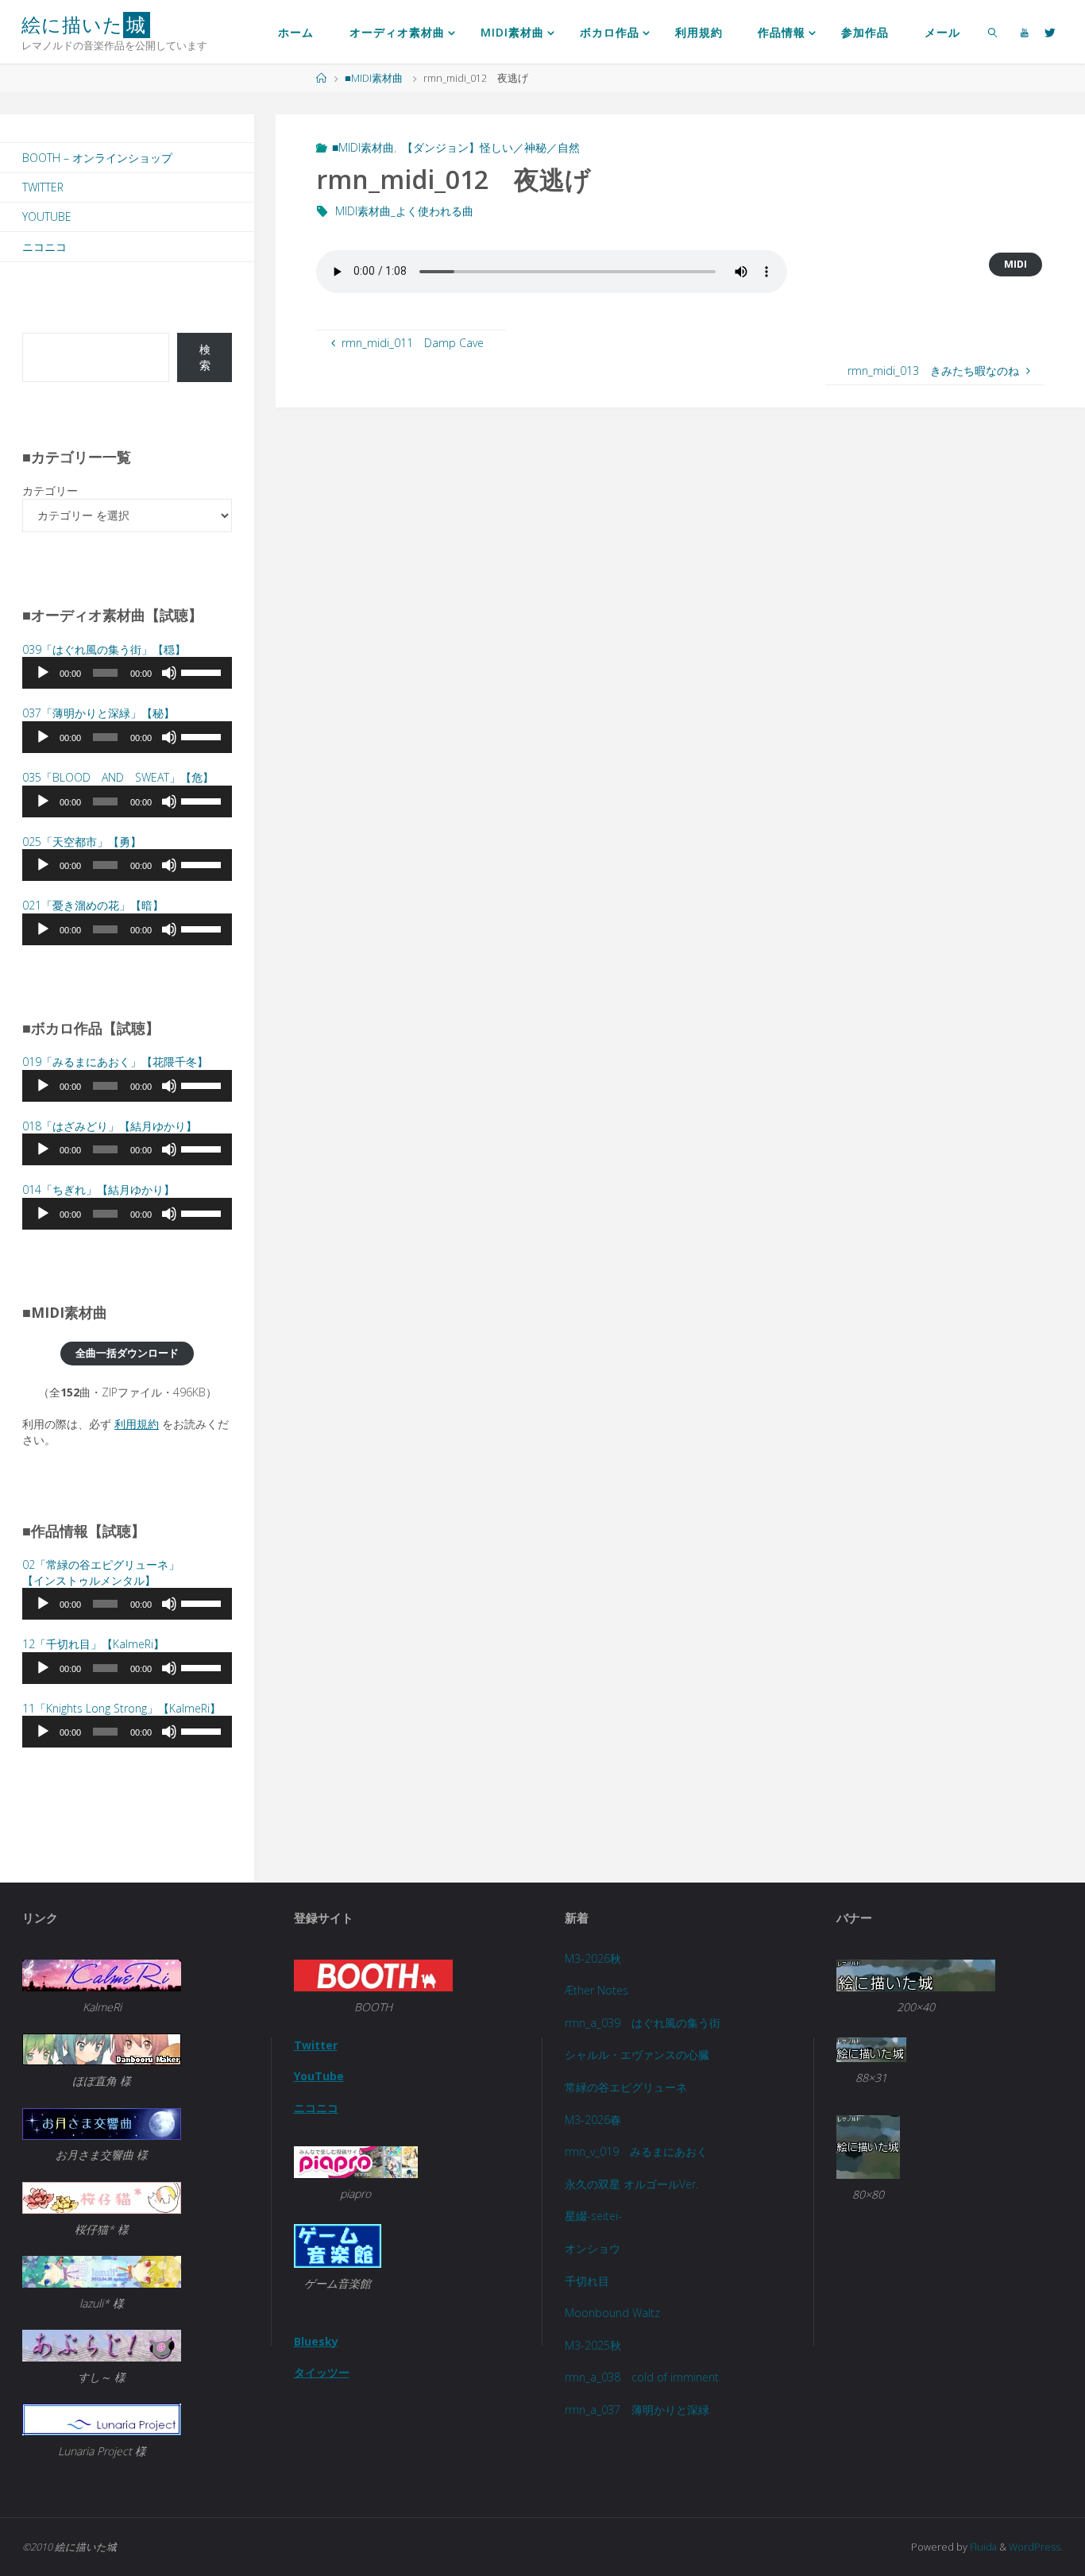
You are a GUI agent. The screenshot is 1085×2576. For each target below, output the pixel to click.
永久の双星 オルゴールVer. (631, 2184)
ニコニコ (44, 247)
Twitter (43, 187)
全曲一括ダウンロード (127, 1353)
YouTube (47, 216)
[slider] (203, 671)
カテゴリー (50, 490)
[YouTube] (1025, 32)
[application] (127, 673)
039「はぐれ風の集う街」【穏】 (104, 649)
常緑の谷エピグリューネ (626, 2087)
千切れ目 (587, 2281)
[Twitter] (1050, 32)
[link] (992, 32)
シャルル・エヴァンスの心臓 (637, 2055)
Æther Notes (597, 1990)
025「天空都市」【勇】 (82, 842)
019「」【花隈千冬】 (115, 1062)
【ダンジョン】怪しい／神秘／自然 (491, 147)
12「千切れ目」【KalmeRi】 (93, 1644)
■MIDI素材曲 (374, 78)
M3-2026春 (593, 2120)
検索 (205, 357)
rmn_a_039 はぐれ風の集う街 (643, 2023)
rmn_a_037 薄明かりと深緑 (637, 2410)
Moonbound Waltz (612, 2313)
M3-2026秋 (593, 1958)
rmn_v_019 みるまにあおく (636, 2151)
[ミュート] (169, 673)
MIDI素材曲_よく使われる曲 (404, 211)
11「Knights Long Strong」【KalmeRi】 (122, 1708)
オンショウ (593, 2248)
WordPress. (1036, 2547)
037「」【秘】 (98, 713)
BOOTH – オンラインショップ (97, 158)
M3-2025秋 (593, 2345)
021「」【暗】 (93, 905)
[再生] (43, 673)
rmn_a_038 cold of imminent (642, 2377)
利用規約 (137, 1424)
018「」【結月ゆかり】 (110, 1126)
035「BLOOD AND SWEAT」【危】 (118, 777)
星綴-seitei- (593, 2216)
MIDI (1015, 264)
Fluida (982, 2547)
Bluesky (316, 2341)
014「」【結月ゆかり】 (98, 1190)
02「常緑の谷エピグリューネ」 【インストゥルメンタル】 (101, 1572)
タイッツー (322, 2372)
